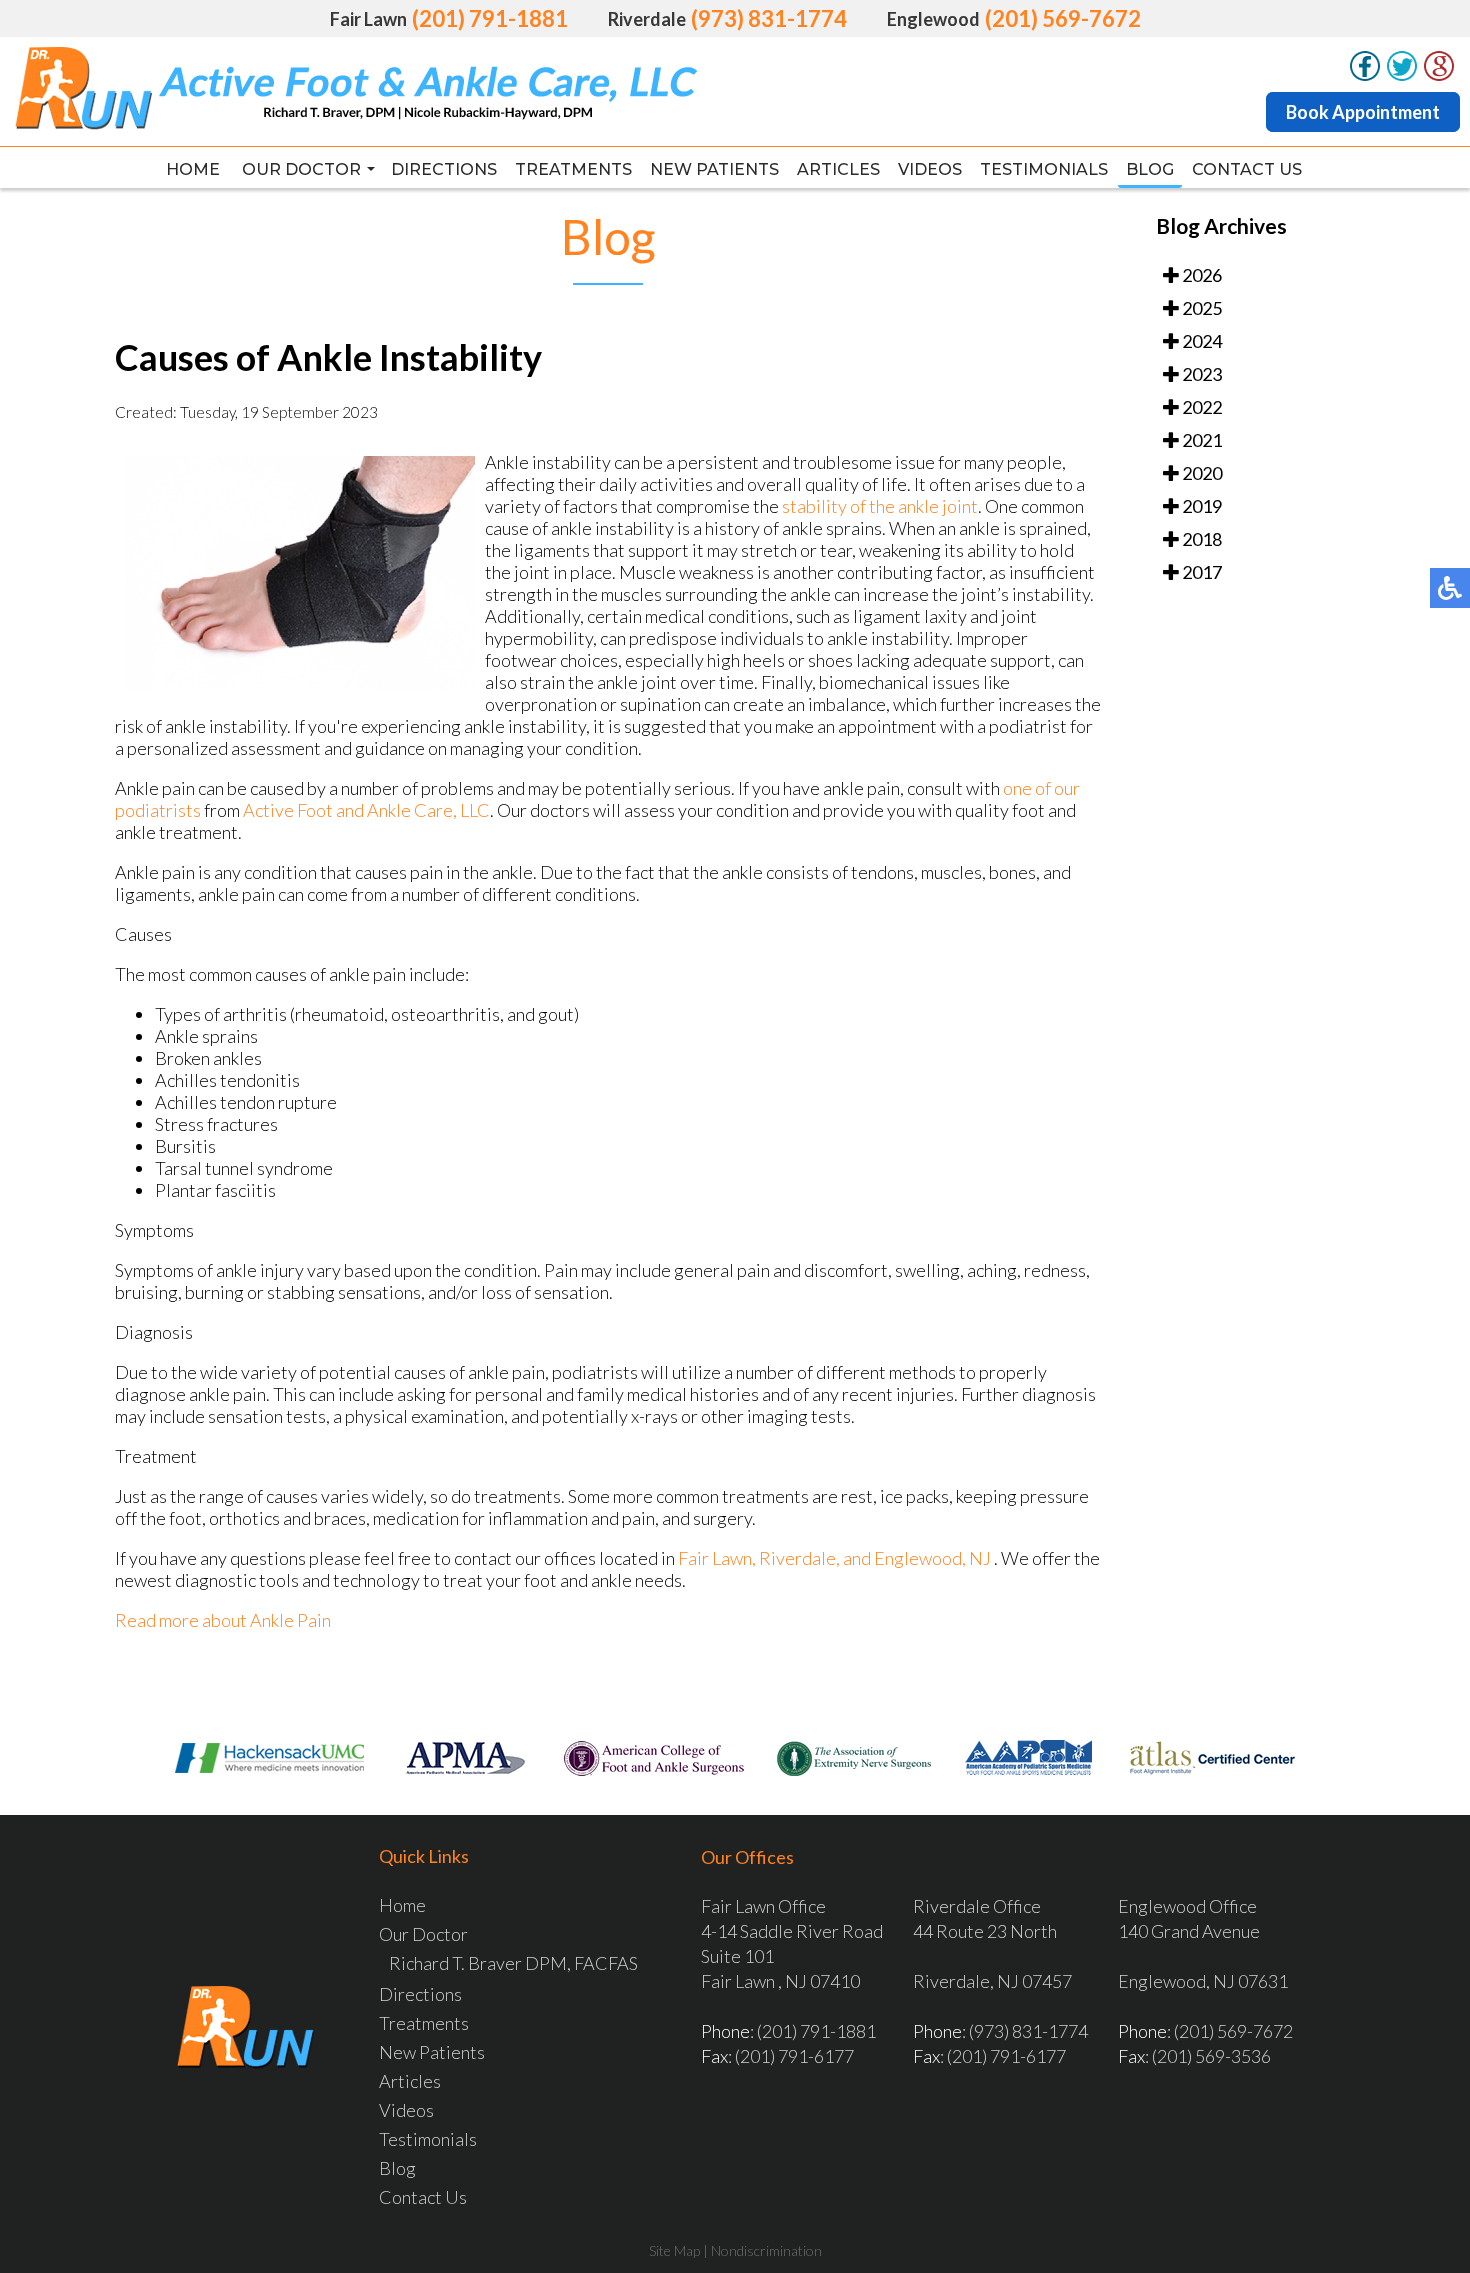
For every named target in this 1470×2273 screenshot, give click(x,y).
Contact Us (1247, 169)
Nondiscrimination (766, 2250)
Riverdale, (801, 1558)
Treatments (573, 169)
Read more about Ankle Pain (223, 1620)
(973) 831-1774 (769, 18)
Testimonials (1044, 169)
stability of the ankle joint (880, 506)
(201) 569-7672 (1063, 18)
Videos (930, 169)
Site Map (674, 2250)
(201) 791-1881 (490, 18)
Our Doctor (301, 169)
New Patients (714, 169)
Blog (1150, 169)
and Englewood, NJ (917, 1558)
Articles (838, 169)
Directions (444, 169)
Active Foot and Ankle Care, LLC (366, 810)
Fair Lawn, (718, 1558)
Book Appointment (1363, 112)
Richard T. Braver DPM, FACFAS (513, 1963)
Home (193, 169)
